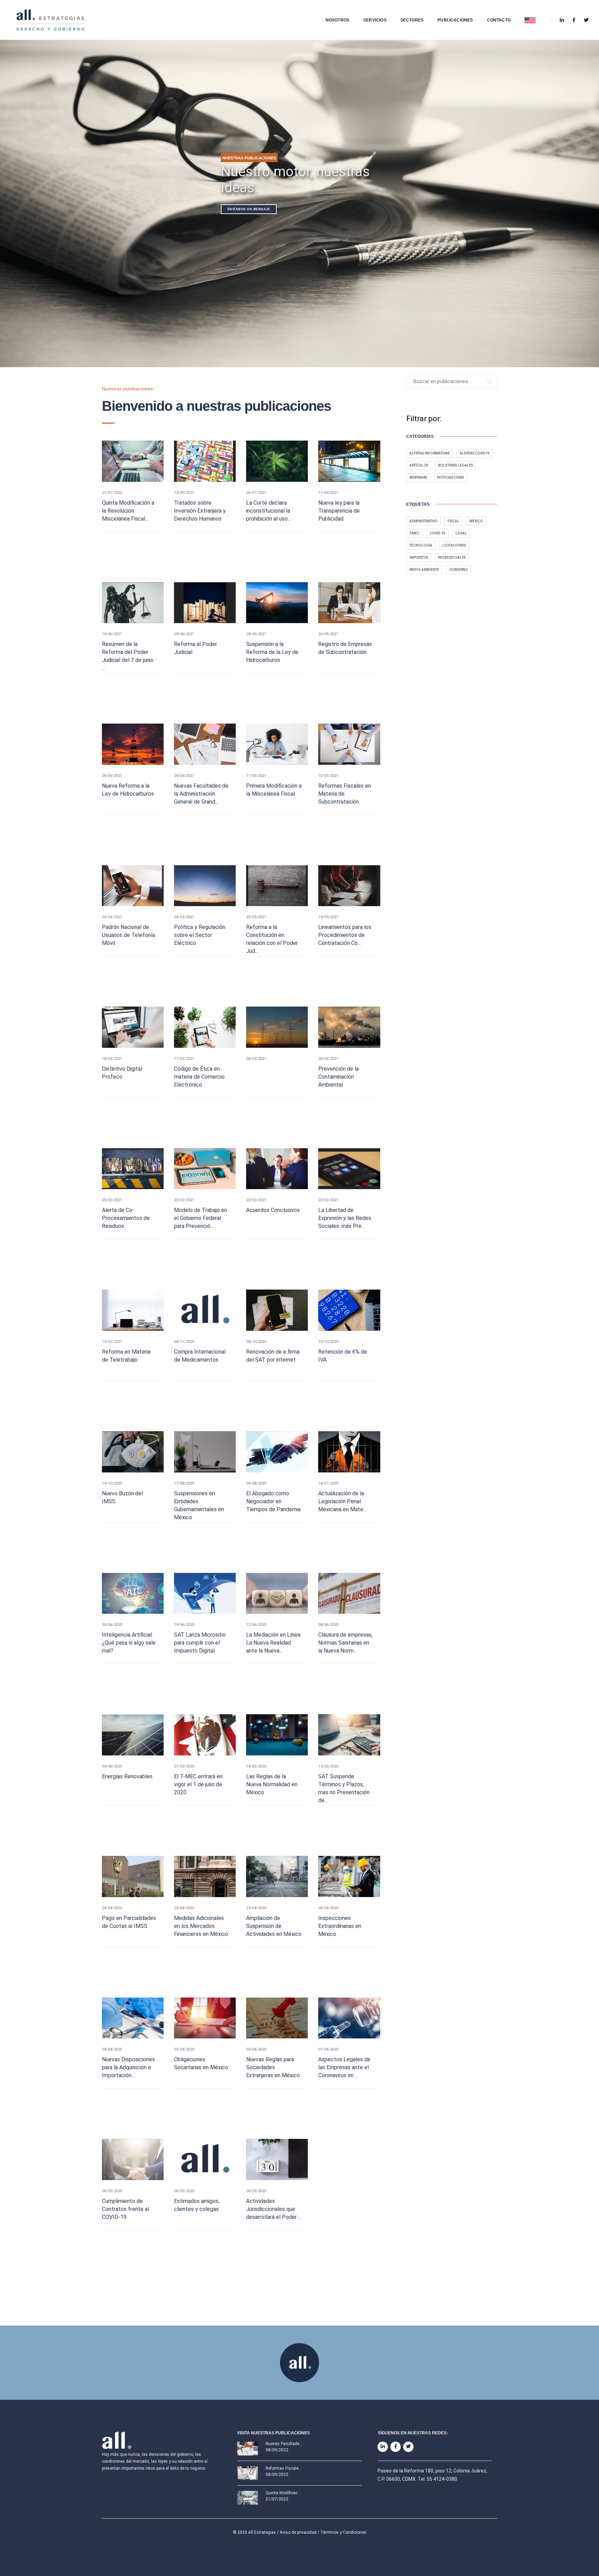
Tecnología (421, 545)
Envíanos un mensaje (249, 209)
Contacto (499, 20)
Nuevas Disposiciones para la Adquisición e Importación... (128, 2067)
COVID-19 (437, 533)
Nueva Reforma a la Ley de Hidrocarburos (128, 790)
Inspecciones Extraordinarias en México (340, 1926)
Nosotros (337, 20)
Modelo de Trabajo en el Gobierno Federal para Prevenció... (201, 1218)
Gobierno (459, 570)
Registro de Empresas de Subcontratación (345, 648)
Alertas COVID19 (475, 453)
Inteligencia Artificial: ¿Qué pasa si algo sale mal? (129, 1643)
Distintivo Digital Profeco (122, 1073)
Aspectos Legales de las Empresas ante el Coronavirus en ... (344, 2067)
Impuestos (419, 557)
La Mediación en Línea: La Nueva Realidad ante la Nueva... (274, 1643)
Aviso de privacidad (298, 2529)
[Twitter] (584, 20)
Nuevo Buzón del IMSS (122, 1497)
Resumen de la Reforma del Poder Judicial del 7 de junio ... (128, 656)
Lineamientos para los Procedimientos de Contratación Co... (345, 935)
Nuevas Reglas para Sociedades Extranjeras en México (273, 2067)
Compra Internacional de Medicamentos (200, 1356)
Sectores (412, 20)
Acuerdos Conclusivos (273, 1210)
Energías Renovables (127, 1776)
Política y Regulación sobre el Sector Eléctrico (200, 935)
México (476, 521)
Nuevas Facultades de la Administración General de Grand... (201, 794)
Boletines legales (455, 465)
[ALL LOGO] (51, 20)
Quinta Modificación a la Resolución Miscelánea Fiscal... (128, 511)
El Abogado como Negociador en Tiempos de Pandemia (273, 1501)
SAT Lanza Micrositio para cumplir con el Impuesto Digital (200, 1643)
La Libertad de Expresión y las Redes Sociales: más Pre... (345, 1218)
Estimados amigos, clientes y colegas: (197, 2205)
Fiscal (453, 521)
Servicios (375, 20)
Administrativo (423, 521)
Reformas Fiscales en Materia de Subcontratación (345, 794)
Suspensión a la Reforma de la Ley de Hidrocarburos (272, 652)
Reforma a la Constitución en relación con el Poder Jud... (272, 939)
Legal (461, 533)
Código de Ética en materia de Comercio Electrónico (199, 1077)
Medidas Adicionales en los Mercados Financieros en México (201, 1926)
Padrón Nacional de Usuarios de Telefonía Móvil (128, 935)
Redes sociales (452, 557)
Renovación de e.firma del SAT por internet (273, 1356)
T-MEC (414, 533)
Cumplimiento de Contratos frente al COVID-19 (125, 2209)
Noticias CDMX (450, 477)
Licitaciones (454, 545)
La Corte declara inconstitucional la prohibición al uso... (268, 511)
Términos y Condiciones (343, 2529)
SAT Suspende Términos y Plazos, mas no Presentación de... (344, 1788)
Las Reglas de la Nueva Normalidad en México (272, 1784)
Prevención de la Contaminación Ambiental (338, 1077)
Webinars (418, 477)
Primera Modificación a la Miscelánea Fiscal (274, 790)
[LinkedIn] (562, 20)
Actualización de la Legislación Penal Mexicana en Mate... (342, 1501)
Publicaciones (455, 20)
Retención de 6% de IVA (343, 1356)
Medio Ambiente (424, 570)
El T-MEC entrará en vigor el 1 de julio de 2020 (198, 1784)
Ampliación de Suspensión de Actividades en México (274, 1926)
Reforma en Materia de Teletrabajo (126, 1356)
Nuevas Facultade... (284, 2441)
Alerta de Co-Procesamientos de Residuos (126, 1218)
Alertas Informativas (429, 453)
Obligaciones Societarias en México (201, 2063)
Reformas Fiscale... (284, 2465)
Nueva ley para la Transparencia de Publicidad (339, 511)
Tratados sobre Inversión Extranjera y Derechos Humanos (200, 511)
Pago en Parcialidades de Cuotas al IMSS (129, 1922)
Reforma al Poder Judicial (196, 648)
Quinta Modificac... (283, 2490)
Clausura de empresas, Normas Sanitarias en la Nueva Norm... (345, 1643)
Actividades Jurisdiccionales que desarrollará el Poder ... (274, 2209)
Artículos (419, 465)
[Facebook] (574, 20)
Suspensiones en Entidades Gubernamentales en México (199, 1505)
